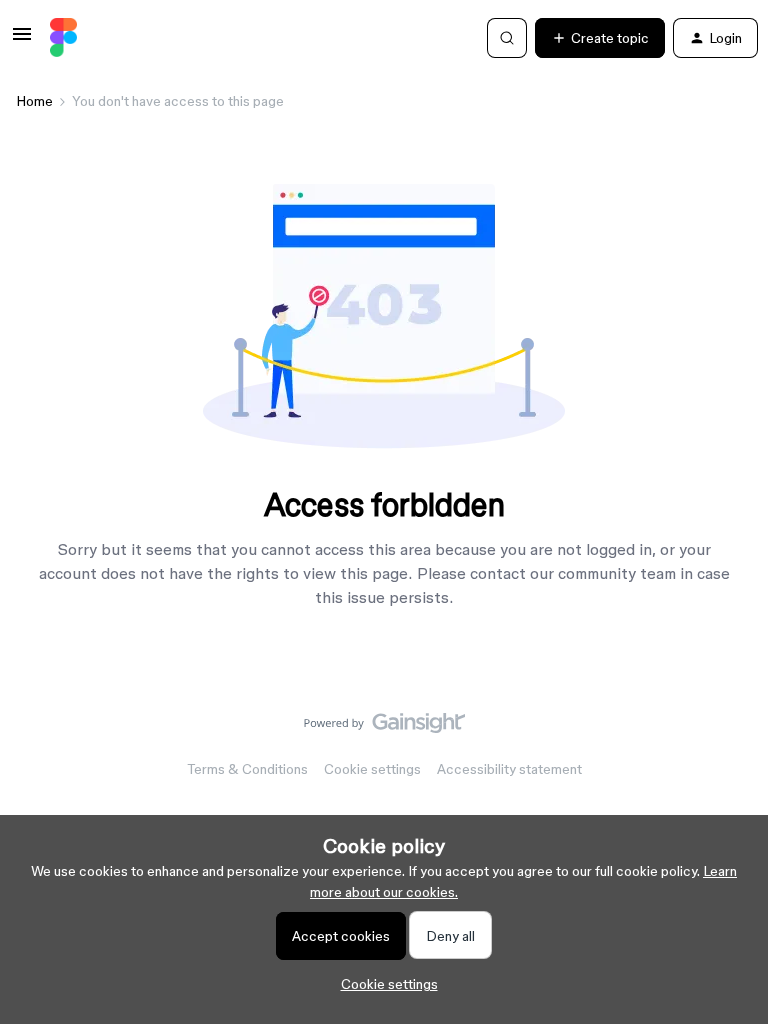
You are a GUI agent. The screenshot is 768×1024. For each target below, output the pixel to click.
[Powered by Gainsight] (384, 728)
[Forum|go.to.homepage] (63, 38)
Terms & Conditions (247, 769)
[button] (22, 41)
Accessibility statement (509, 769)
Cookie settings (372, 769)
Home (34, 101)
